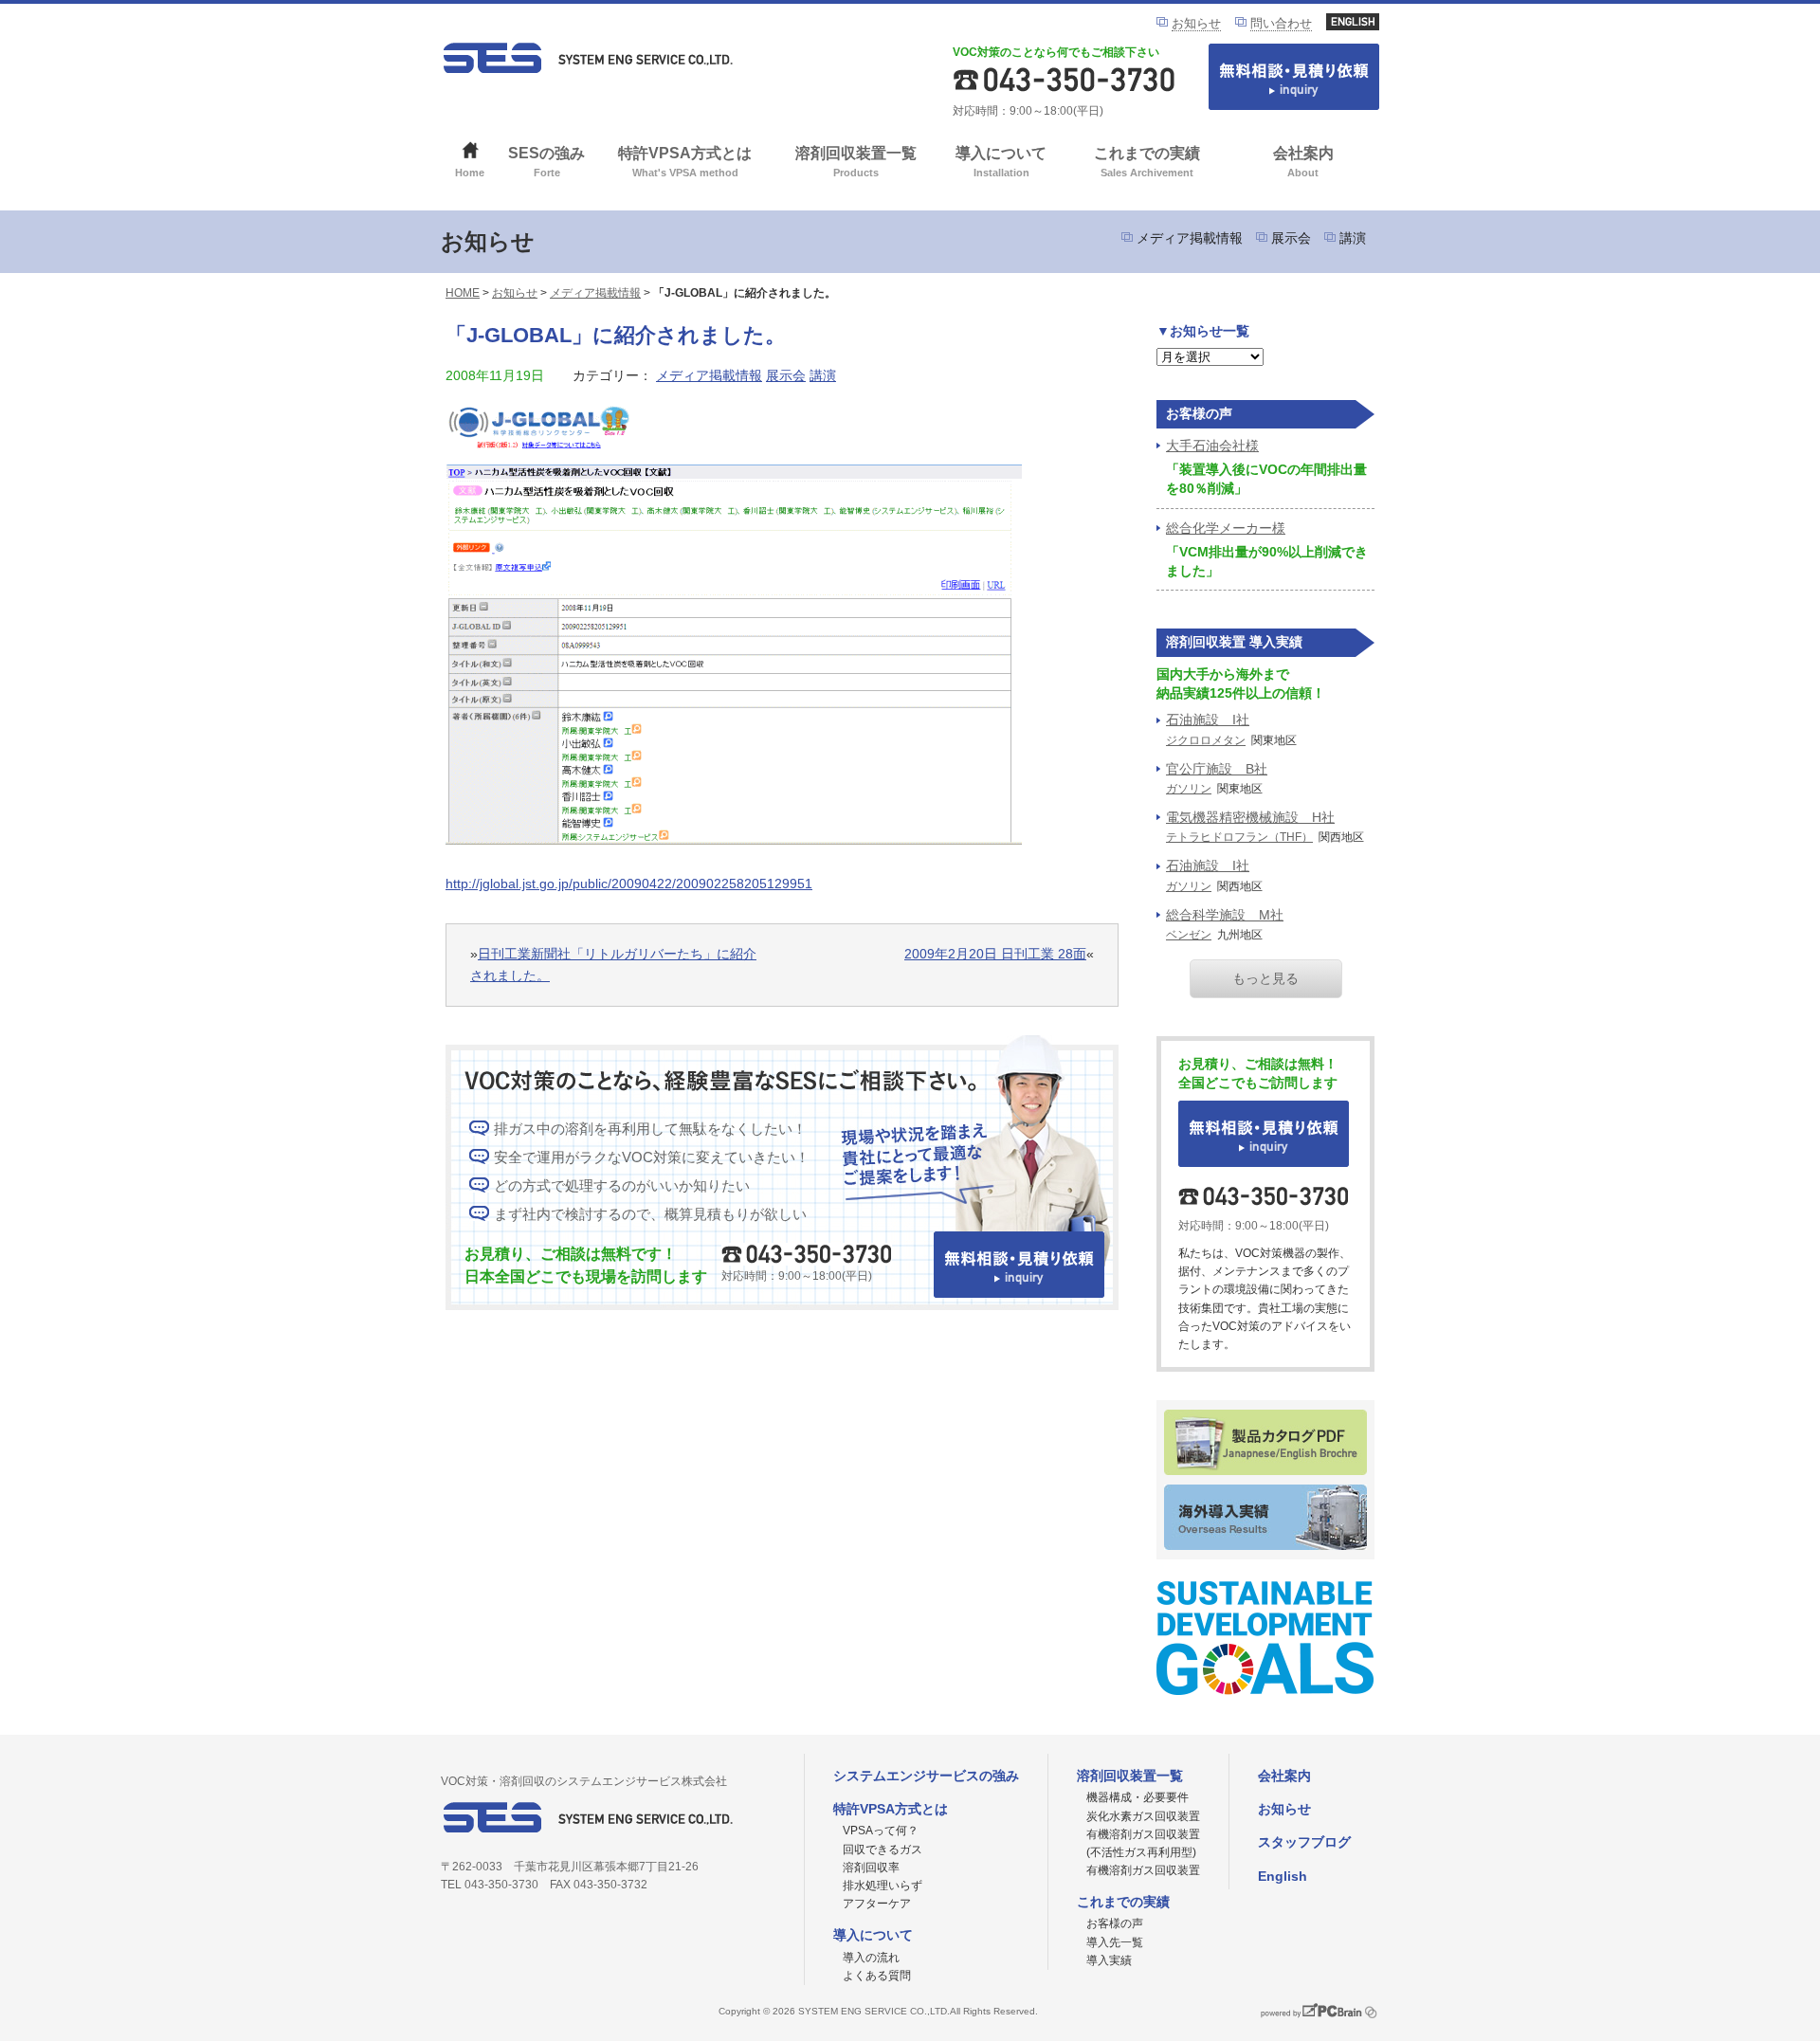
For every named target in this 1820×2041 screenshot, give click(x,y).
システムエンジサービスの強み (926, 1776)
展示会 (1291, 238)
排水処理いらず (883, 1886)
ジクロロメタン (1206, 740)
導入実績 (1109, 1960)
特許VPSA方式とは (685, 162)
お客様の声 (1115, 1923)
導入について (1001, 162)
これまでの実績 (1147, 162)
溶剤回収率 (871, 1868)
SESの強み (546, 162)
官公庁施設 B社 (1217, 769)
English (1283, 1876)
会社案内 (1303, 162)
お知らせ (1196, 23)
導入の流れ (871, 1958)
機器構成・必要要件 (1137, 1797)
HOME (463, 293)
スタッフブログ (1304, 1842)
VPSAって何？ (881, 1831)
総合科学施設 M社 (1225, 915)
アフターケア (877, 1904)
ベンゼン (1189, 935)
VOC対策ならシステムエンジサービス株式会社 (588, 58)
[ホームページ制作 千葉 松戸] (1311, 2020)
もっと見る (1265, 978)
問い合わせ (1281, 23)
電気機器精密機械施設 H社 (1250, 817)
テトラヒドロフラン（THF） (1239, 837)
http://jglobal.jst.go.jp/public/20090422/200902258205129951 (629, 884)
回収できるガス (883, 1850)
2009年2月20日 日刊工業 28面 (995, 954)
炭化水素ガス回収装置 (1143, 1816)
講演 (1353, 238)
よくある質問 (877, 1976)
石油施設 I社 (1208, 720)
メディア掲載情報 (1190, 238)
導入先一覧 (1115, 1942)
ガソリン (1189, 789)
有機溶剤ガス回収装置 (1143, 1870)
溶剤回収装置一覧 (856, 162)
